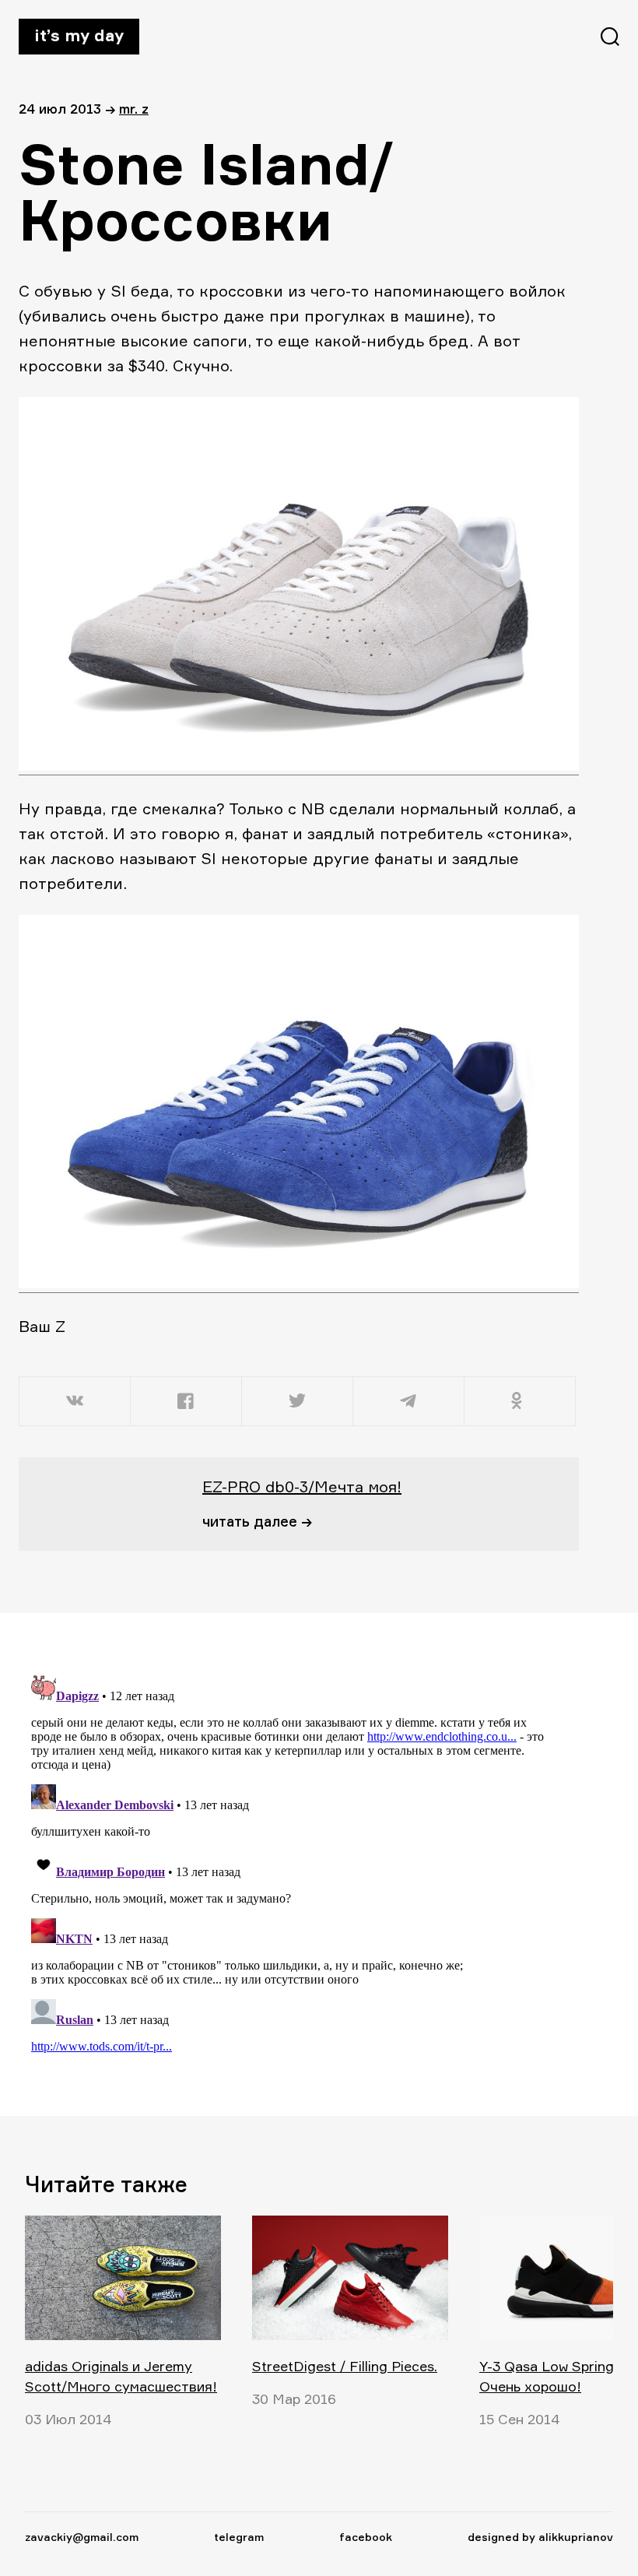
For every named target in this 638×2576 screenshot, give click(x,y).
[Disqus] (289, 1864)
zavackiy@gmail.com (82, 2537)
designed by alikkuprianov (540, 2537)
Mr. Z (134, 109)
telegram (239, 2537)
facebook (366, 2537)
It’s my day (79, 35)
